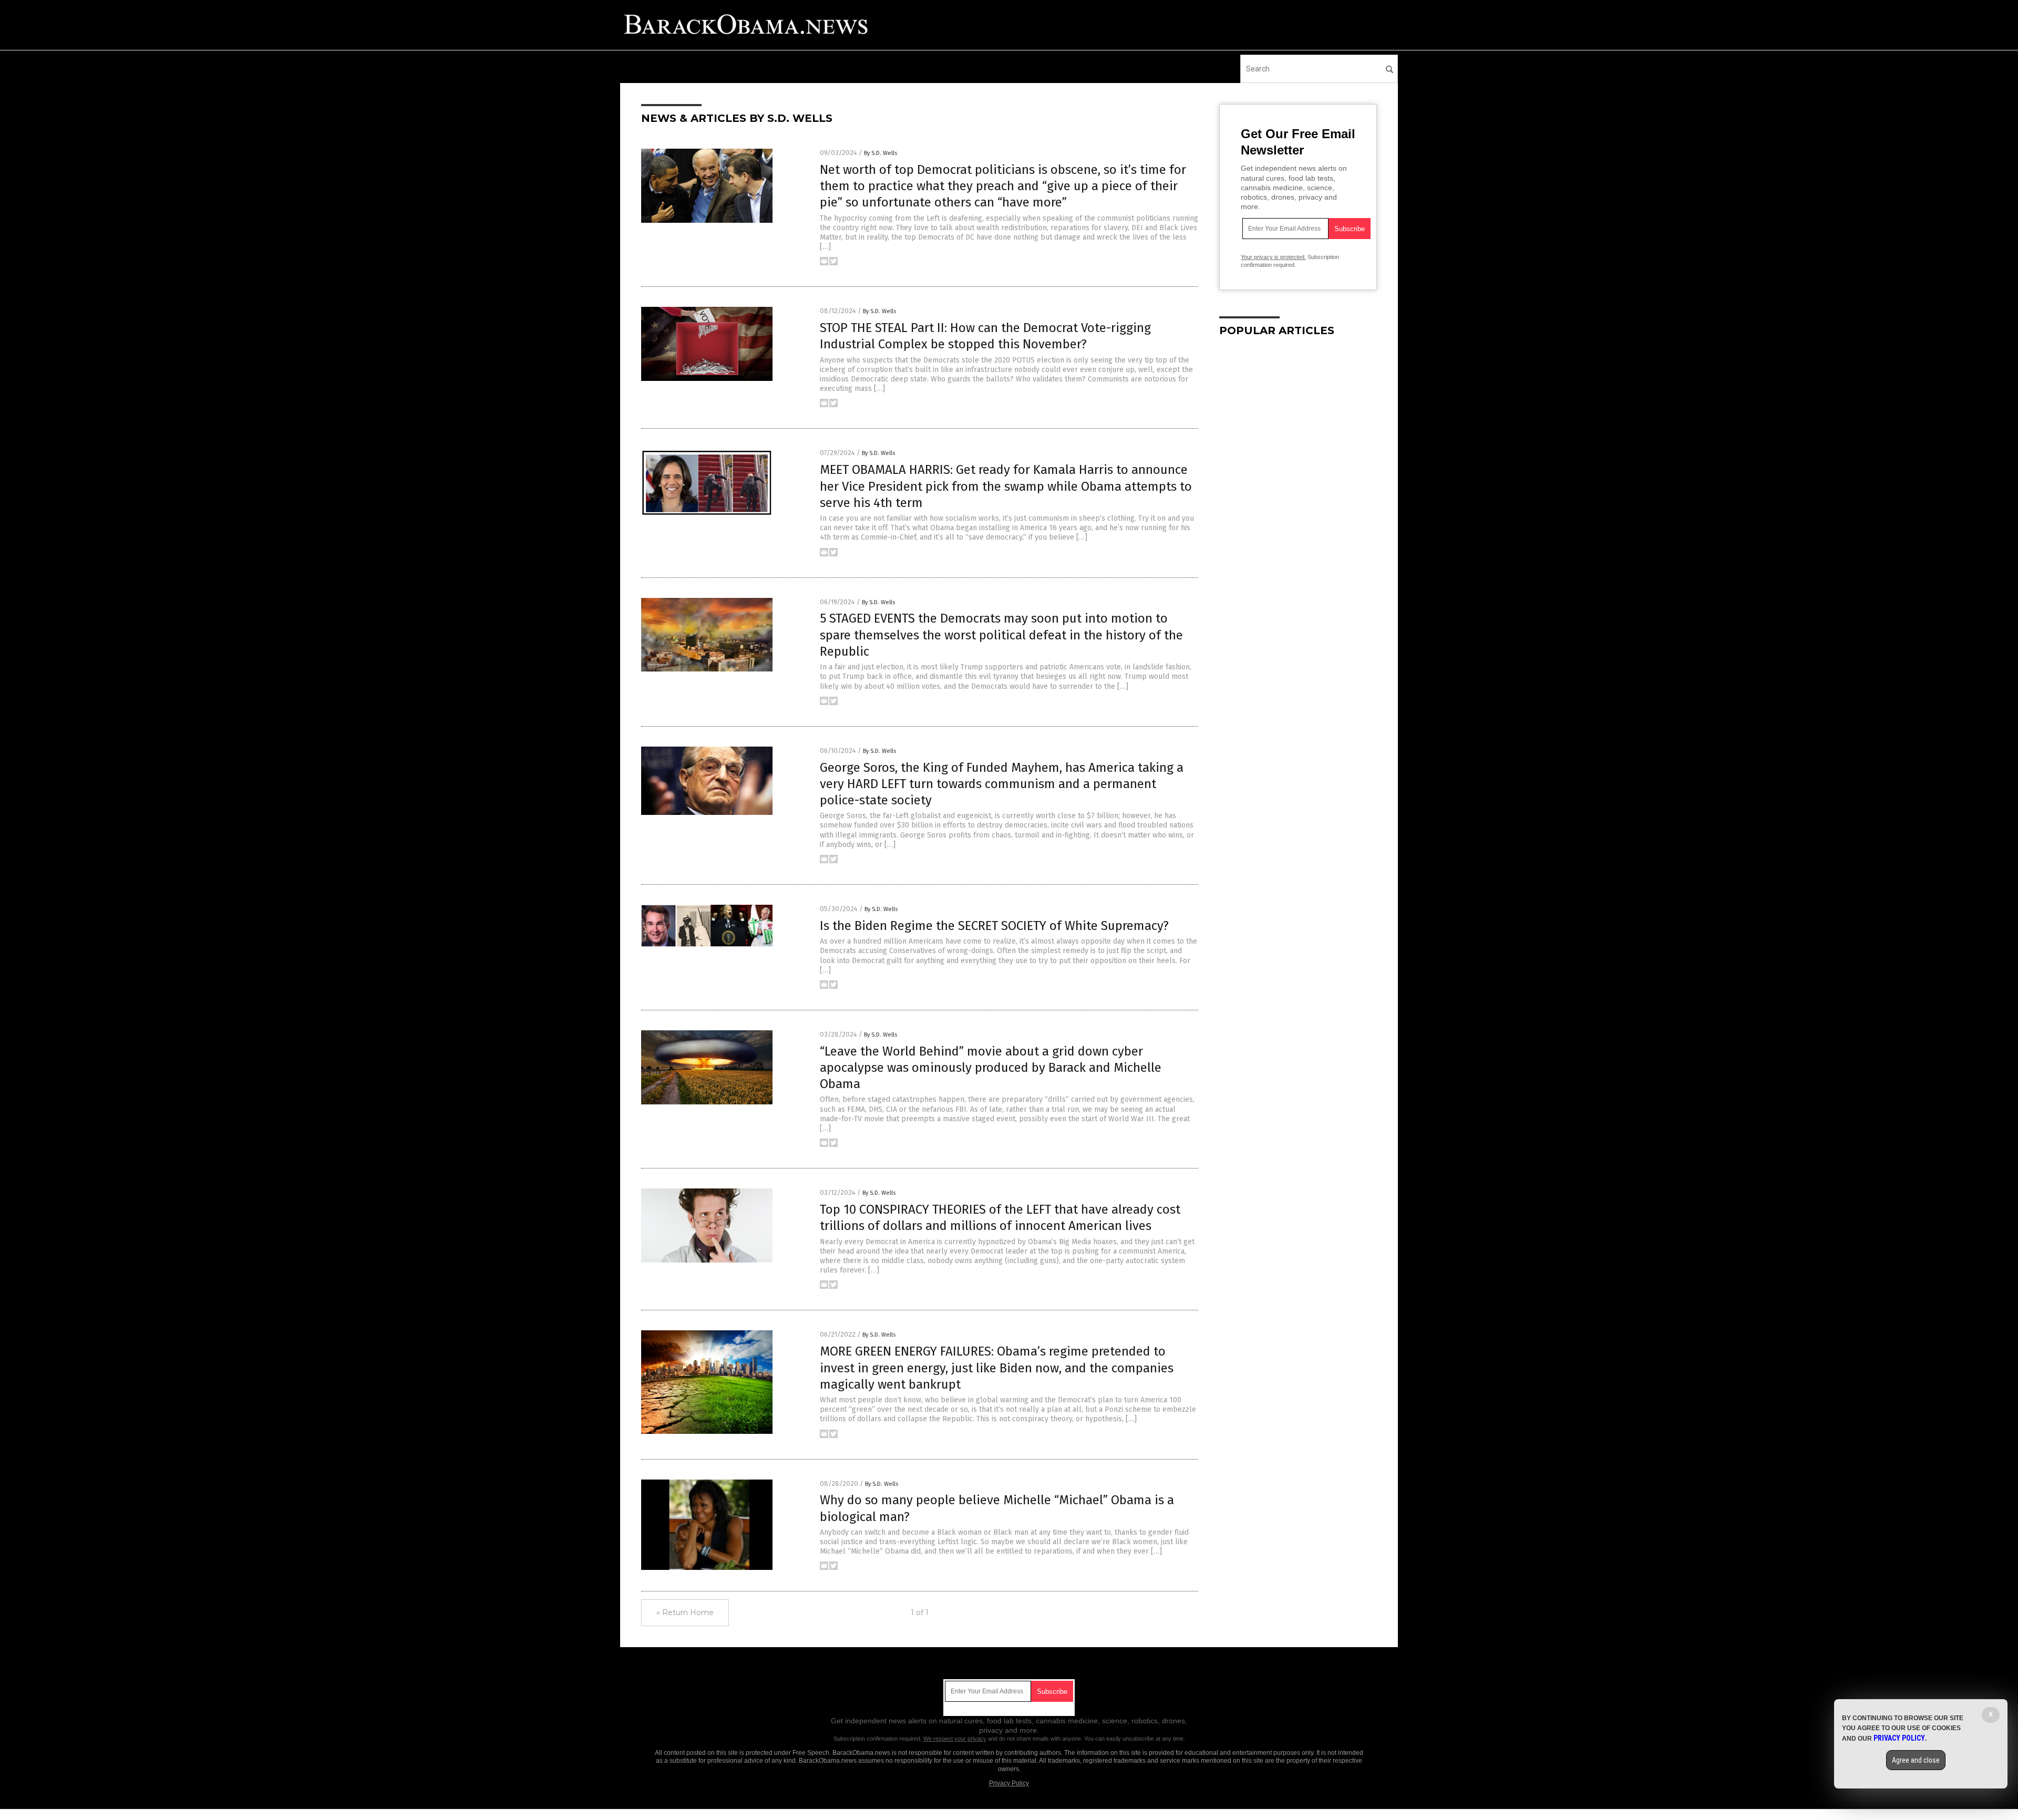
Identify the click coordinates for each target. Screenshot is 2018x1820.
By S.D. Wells (881, 153)
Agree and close (1916, 1760)
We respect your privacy (955, 1739)
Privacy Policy (1009, 1783)
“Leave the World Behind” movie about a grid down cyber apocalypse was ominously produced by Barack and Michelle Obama (991, 1068)
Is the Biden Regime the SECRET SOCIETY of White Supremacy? (994, 926)
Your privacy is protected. (1273, 257)
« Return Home (685, 1612)
